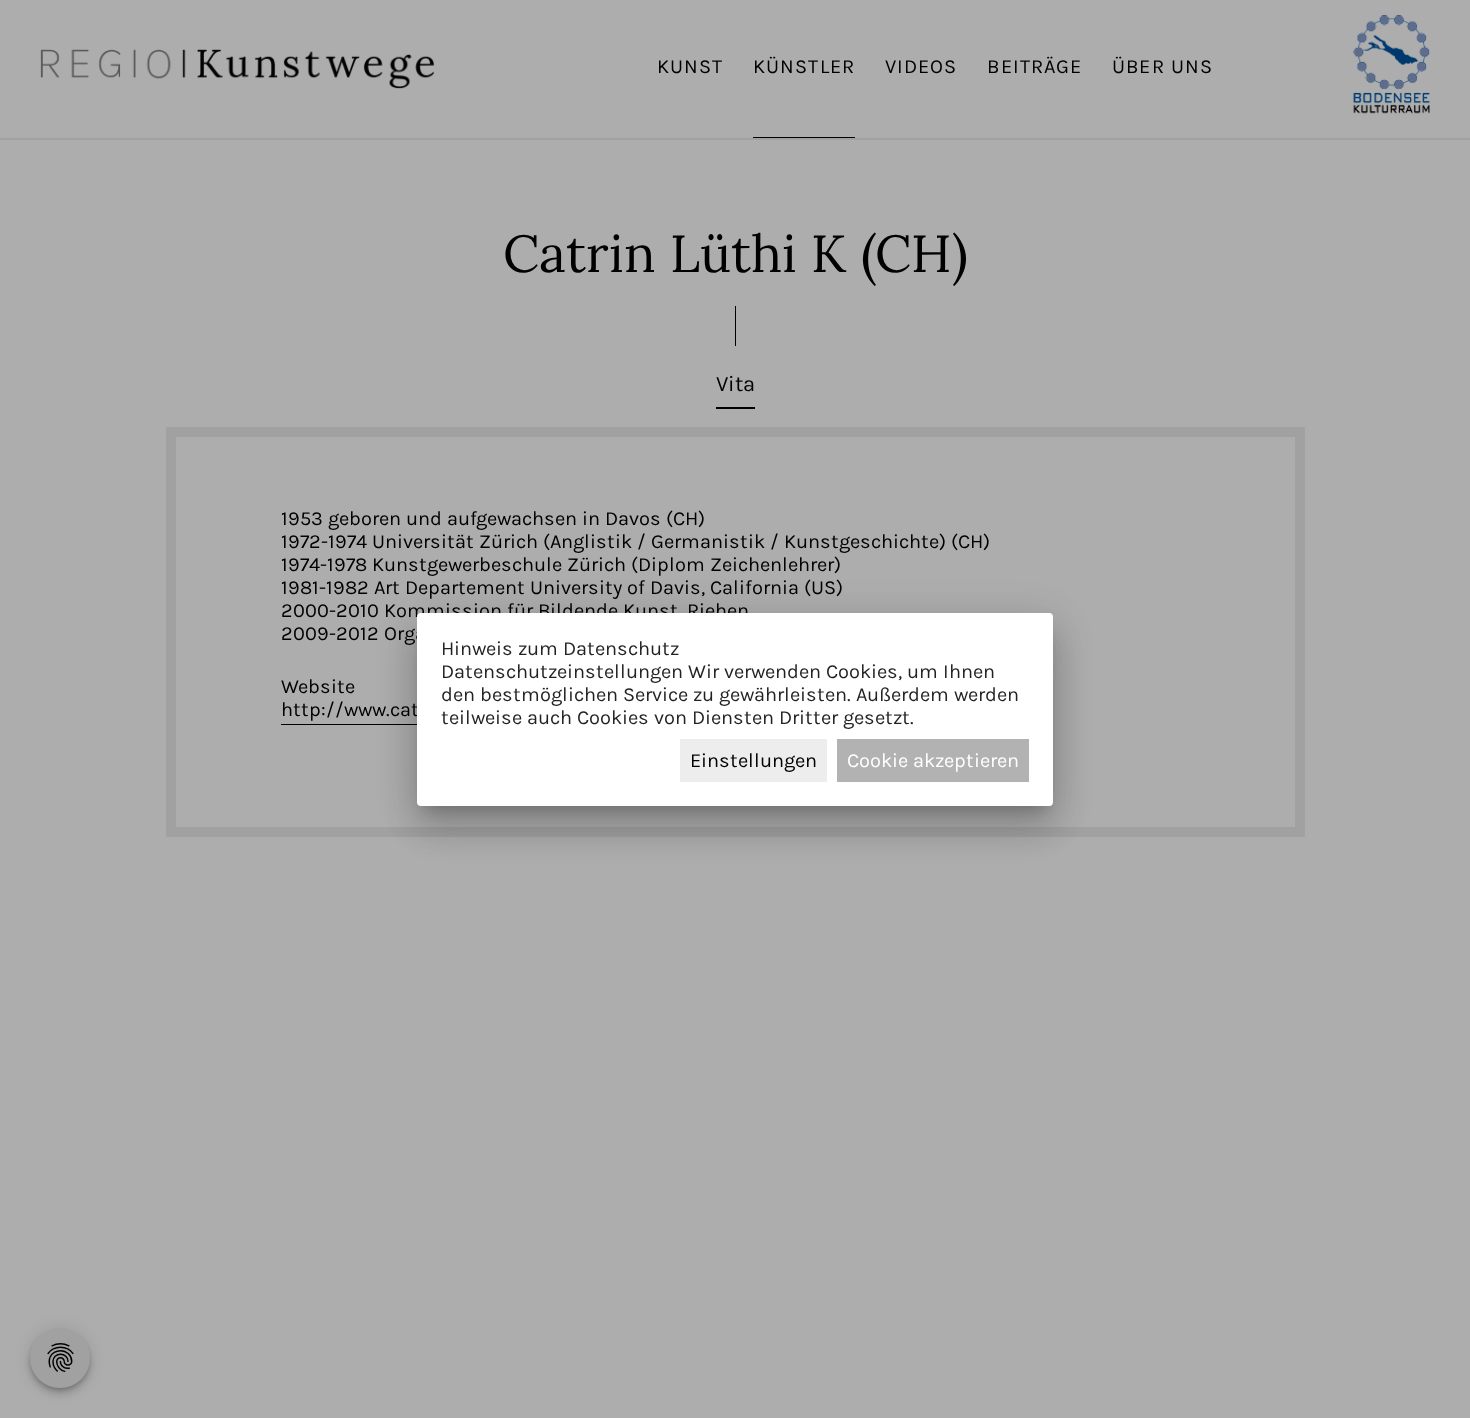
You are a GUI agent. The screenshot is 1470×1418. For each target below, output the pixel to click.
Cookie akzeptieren (933, 760)
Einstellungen (753, 760)
